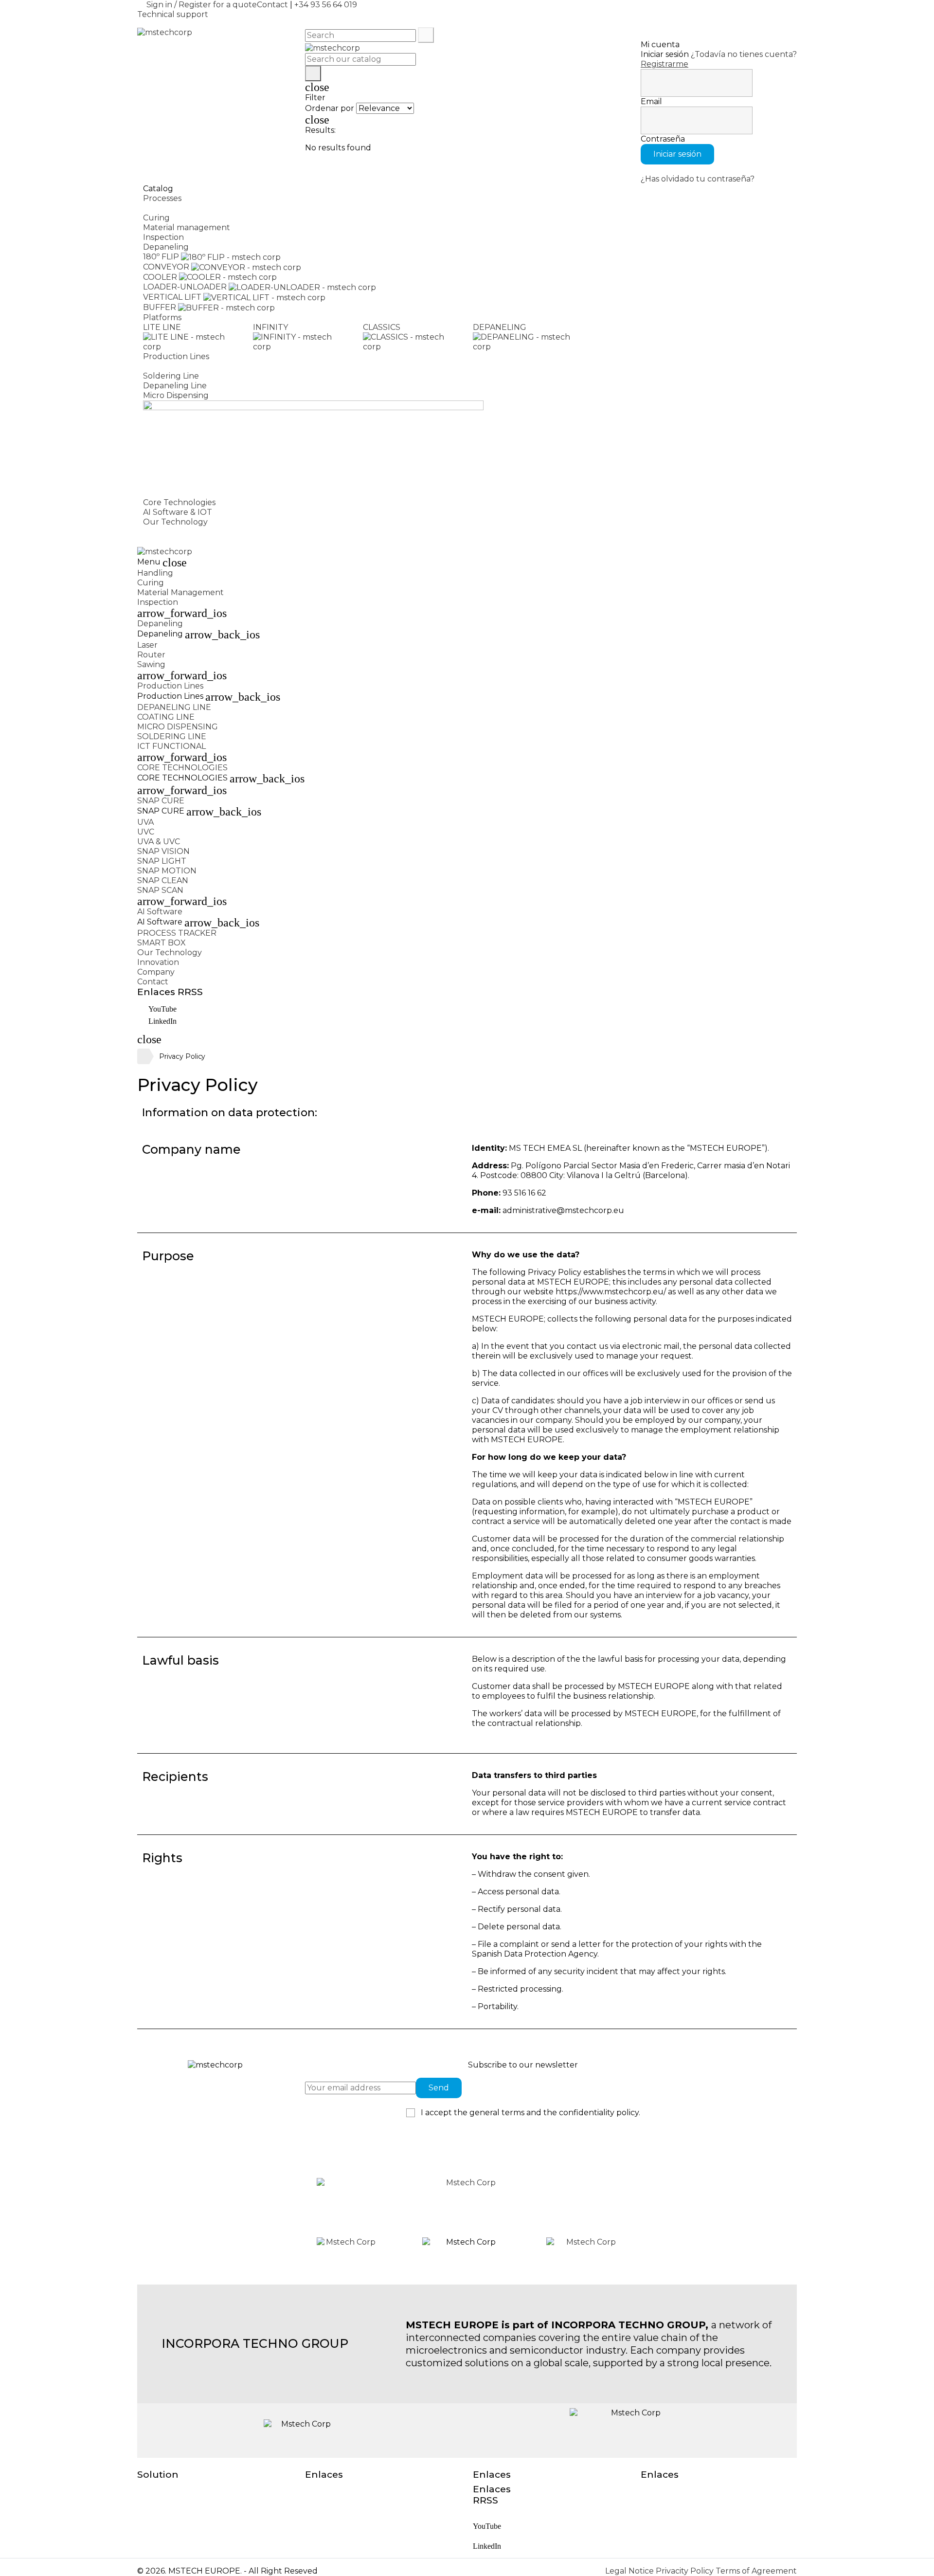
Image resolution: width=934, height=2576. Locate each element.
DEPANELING (500, 327)
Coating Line (167, 366)
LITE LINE (162, 327)
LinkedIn (162, 1021)
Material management (187, 227)
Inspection (163, 237)
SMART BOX (162, 943)
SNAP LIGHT (162, 861)
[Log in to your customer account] (719, 34)
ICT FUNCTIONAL (171, 746)
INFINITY (270, 327)
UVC (146, 832)
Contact (272, 5)
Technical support (173, 14)
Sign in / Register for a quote (202, 5)
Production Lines (170, 686)
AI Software (160, 912)
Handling (161, 208)
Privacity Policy (686, 2571)
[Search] (426, 35)
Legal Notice (630, 2571)
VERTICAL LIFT (172, 297)
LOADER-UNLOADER (185, 287)
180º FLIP (161, 257)
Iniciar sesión (677, 154)
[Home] (143, 1056)
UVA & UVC (159, 842)
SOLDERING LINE (172, 736)
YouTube (162, 1009)
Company (156, 972)
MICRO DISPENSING (178, 727)
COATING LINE (166, 717)
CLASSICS (382, 327)
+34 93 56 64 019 (326, 5)
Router (151, 655)
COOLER (160, 277)
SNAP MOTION (167, 871)
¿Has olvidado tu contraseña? (698, 179)
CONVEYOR (166, 267)
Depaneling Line (175, 386)
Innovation (158, 962)
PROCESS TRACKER (177, 933)
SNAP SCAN (160, 890)
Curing (156, 218)
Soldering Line (171, 376)
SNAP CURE (161, 801)
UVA (145, 822)
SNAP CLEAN (163, 880)
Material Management (180, 592)
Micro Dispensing (176, 395)
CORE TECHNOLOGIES (182, 768)
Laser (147, 645)
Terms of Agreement (756, 2571)
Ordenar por (330, 108)
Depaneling (166, 247)
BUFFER (160, 307)
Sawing (151, 664)
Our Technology (170, 952)
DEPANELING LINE (174, 707)
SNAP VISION (163, 851)
